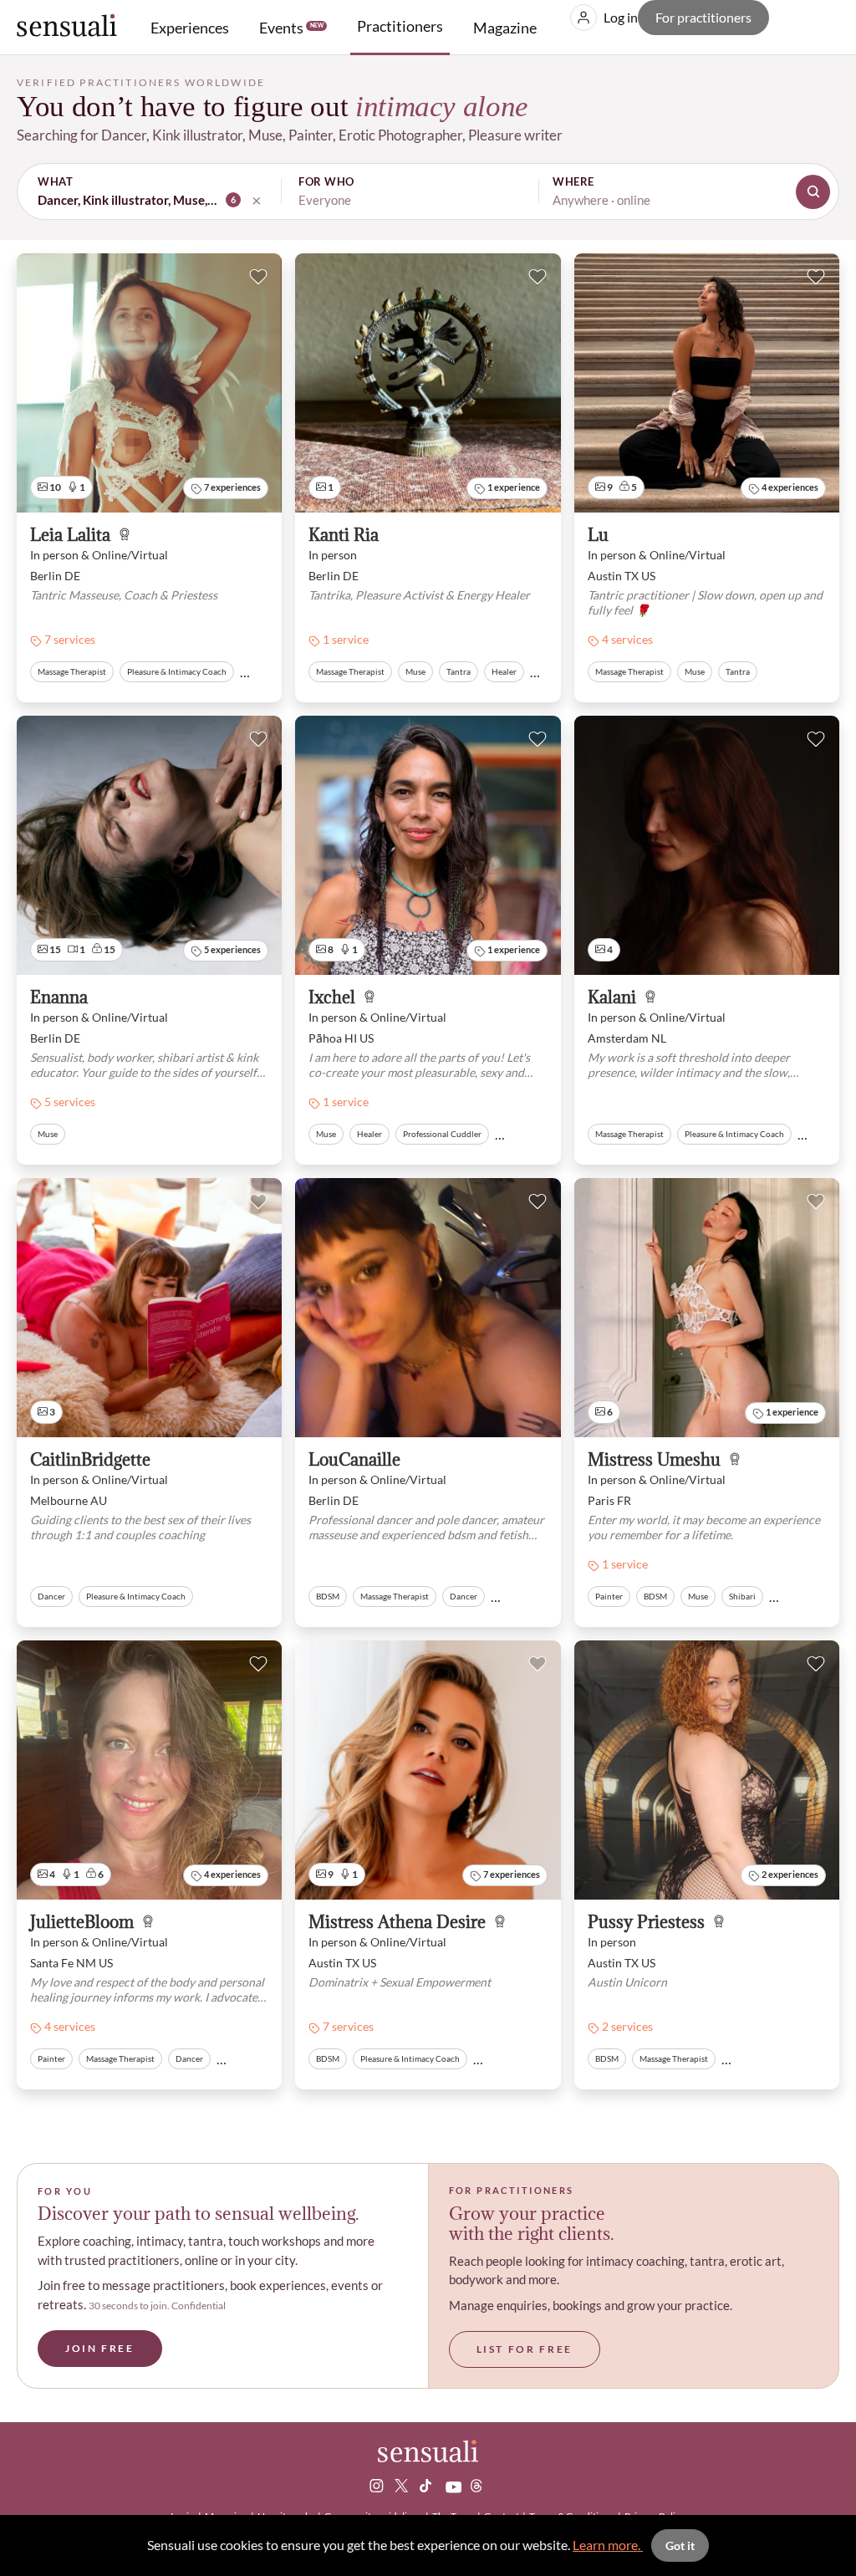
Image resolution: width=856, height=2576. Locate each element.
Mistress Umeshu (654, 1460)
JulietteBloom (82, 1923)
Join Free (100, 2348)
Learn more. (608, 2545)
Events (291, 28)
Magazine (505, 28)
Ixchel (332, 998)
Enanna (59, 998)
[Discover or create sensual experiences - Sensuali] (67, 27)
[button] (428, 191)
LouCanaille (354, 1460)
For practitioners (703, 17)
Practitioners (400, 26)
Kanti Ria (344, 536)
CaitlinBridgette (90, 1460)
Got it (680, 2545)
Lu (598, 536)
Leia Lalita (70, 536)
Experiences (190, 28)
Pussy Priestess (646, 1923)
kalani (612, 998)
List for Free (525, 2349)
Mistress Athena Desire (397, 1923)
